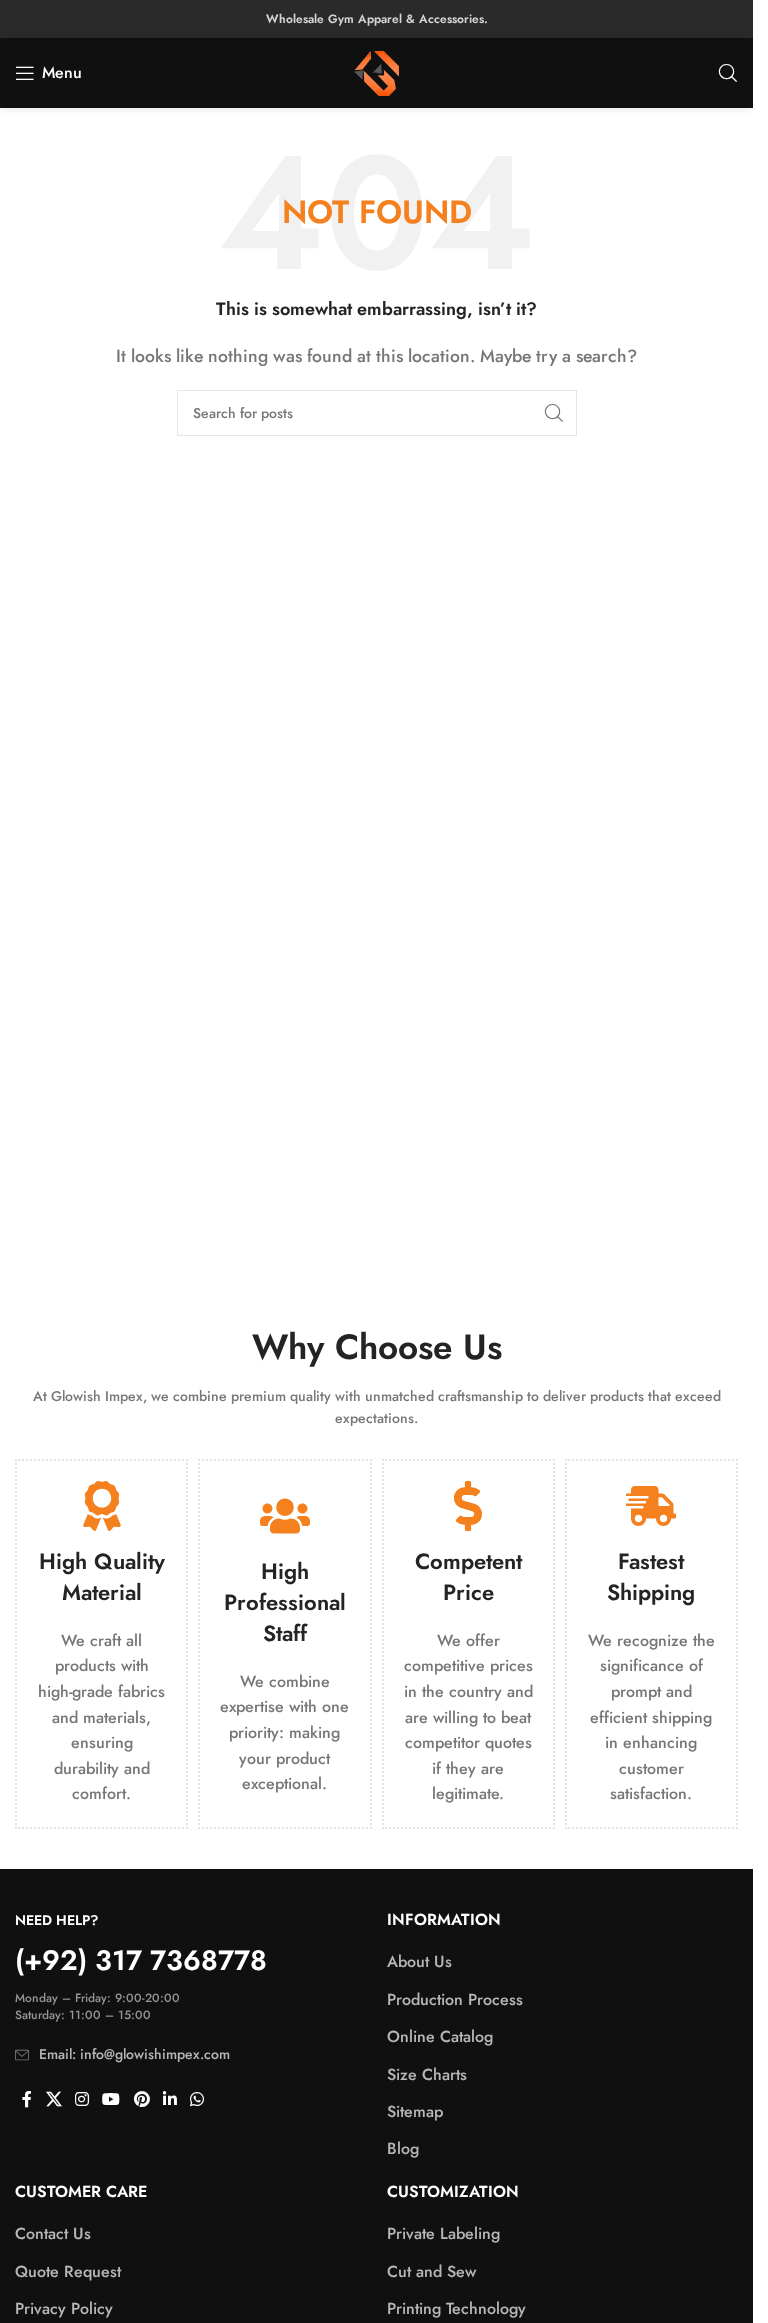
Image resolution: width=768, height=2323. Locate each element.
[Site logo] (376, 71)
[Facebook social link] (27, 2100)
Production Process (455, 2000)
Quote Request (68, 2272)
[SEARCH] (554, 413)
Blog (403, 2149)
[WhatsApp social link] (197, 2100)
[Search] (728, 73)
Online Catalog (440, 2037)
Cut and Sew (431, 2272)
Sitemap (415, 2112)
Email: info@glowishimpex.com (134, 2054)
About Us (419, 1962)
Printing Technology (456, 2309)
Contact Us (53, 2234)
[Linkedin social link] (169, 2100)
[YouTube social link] (111, 2100)
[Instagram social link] (81, 2100)
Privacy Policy (64, 2309)
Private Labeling (443, 2234)
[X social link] (53, 2100)
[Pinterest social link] (141, 2100)
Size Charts (427, 2075)
